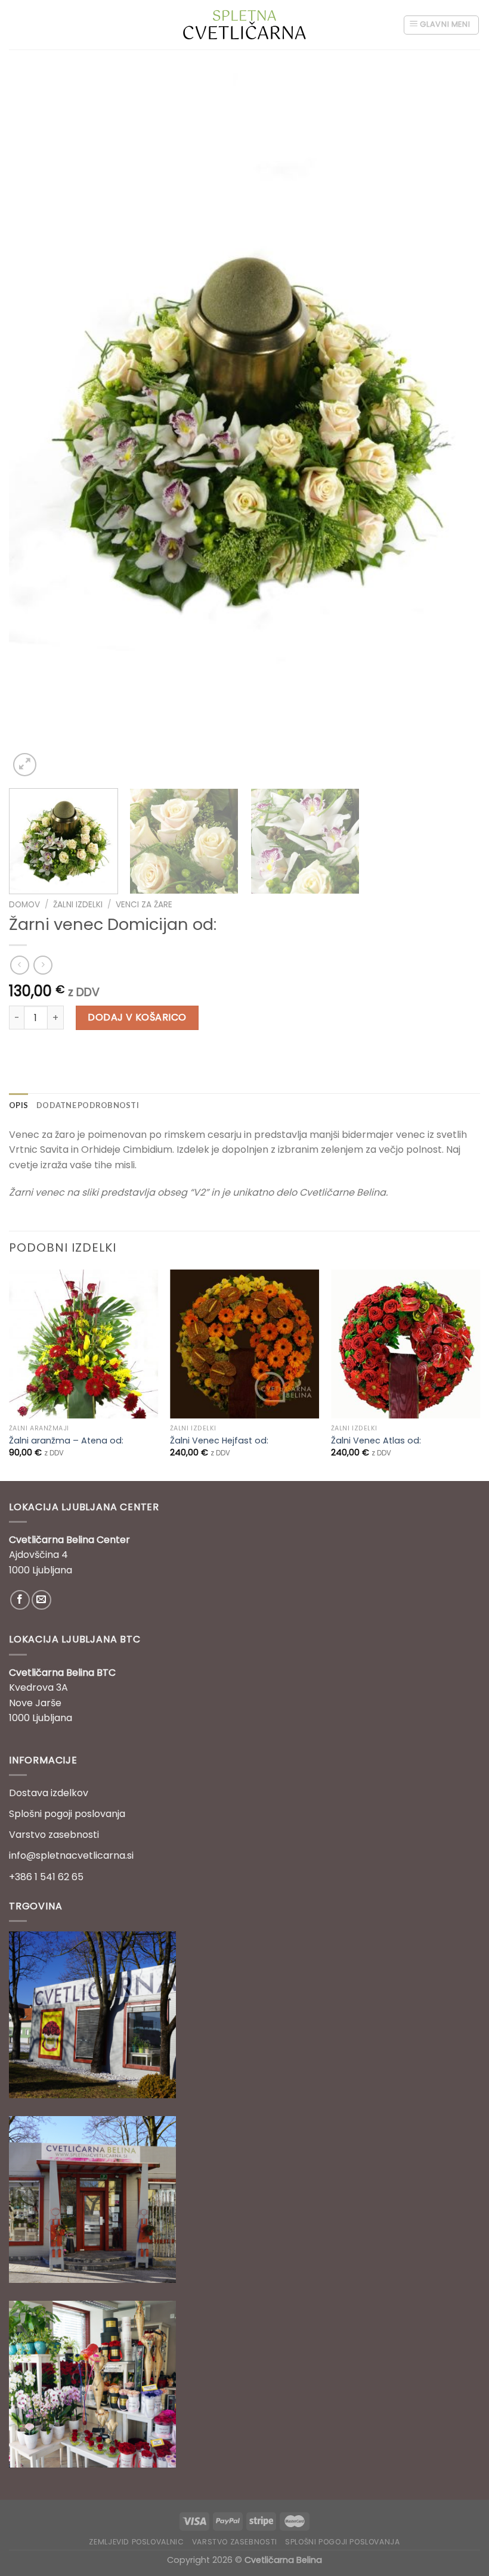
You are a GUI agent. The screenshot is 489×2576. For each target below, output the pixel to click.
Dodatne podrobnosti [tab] (88, 1105)
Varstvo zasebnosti (54, 1835)
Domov (24, 905)
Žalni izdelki (78, 905)
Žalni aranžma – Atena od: (66, 1441)
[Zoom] (25, 765)
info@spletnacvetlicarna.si (71, 1855)
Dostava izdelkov (49, 1793)
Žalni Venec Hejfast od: (219, 1441)
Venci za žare (144, 905)
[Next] (456, 426)
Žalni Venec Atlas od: (376, 1441)
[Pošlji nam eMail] (41, 1600)
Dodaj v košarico (137, 1017)
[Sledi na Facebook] (20, 1600)
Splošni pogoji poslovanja (67, 1814)
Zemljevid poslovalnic (136, 2542)
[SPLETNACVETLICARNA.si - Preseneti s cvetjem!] (245, 24)
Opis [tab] (18, 1105)
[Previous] (33, 426)
